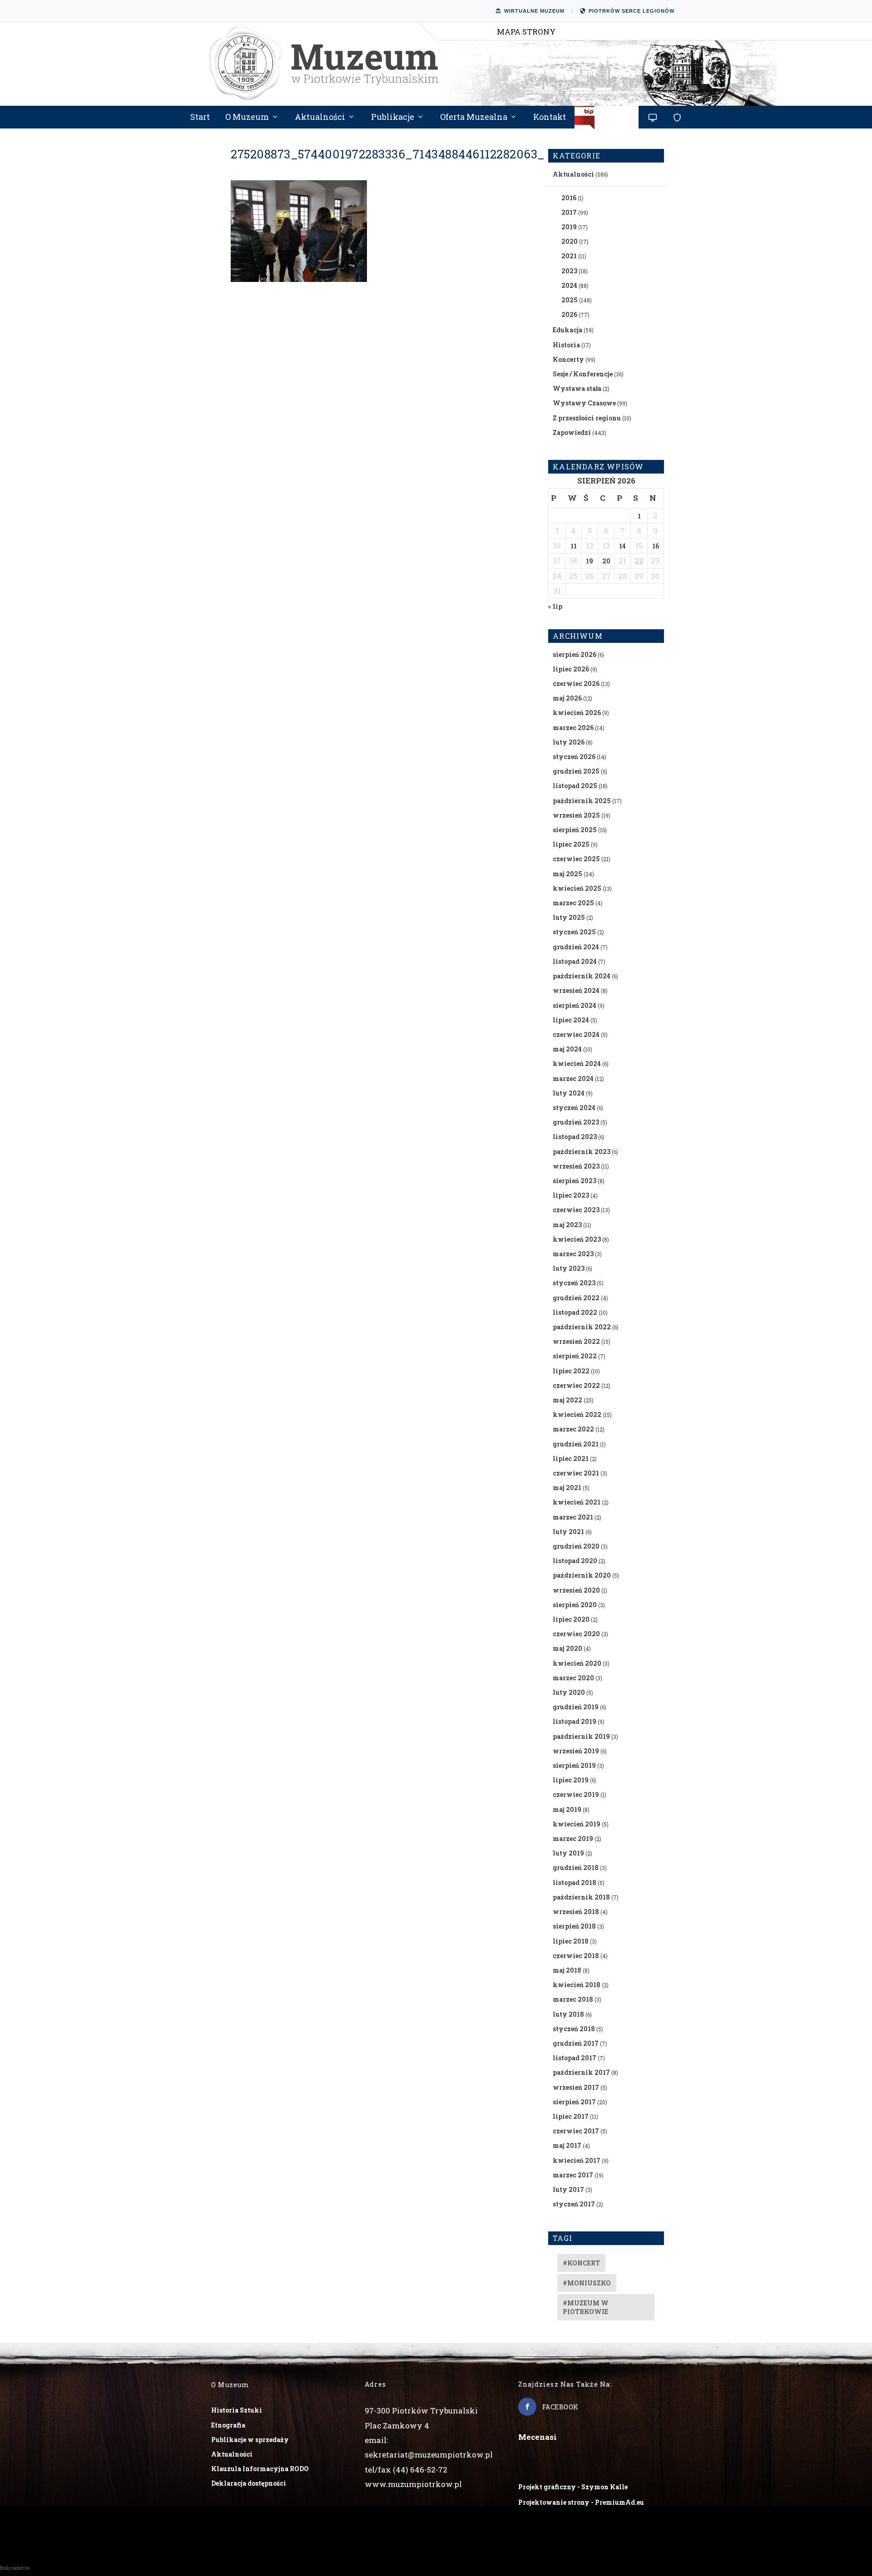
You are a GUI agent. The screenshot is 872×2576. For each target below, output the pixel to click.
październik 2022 (582, 1327)
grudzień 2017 (576, 2043)
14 (622, 546)
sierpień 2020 (575, 1605)
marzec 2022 (573, 1429)
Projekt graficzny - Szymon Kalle (573, 2487)
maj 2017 (567, 2145)
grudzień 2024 (576, 947)
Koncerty (568, 359)
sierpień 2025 (575, 830)
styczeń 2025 (574, 932)
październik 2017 (581, 2072)
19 (590, 561)
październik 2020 (582, 1575)
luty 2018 (568, 2014)
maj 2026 (567, 698)
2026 (569, 314)
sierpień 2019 (574, 1765)
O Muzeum (247, 118)
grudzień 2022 (576, 1298)
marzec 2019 (573, 1838)
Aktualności (320, 118)
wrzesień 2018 (576, 1912)
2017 (569, 212)
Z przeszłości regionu (587, 418)
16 (656, 546)
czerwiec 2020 (576, 1634)
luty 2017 (568, 2189)
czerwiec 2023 (576, 1210)
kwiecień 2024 (577, 1063)
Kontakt (550, 118)
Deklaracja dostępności (249, 2483)
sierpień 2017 (574, 2102)
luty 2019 (568, 1853)
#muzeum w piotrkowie (586, 2307)
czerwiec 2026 (576, 683)
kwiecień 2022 (577, 1414)
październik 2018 (581, 1897)
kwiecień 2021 (577, 1502)
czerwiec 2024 (576, 1034)
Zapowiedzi (572, 432)
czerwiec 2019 (576, 1794)
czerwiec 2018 (576, 1956)
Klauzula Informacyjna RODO (260, 2469)
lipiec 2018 (571, 1941)
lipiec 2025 (571, 844)
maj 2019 (567, 1809)
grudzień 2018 (576, 1868)
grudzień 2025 (576, 771)
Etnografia (228, 2425)
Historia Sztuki (237, 2410)
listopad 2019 (575, 1721)
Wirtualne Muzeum (534, 11)
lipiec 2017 (571, 2116)
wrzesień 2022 (576, 1341)
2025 (570, 300)
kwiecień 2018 (577, 1985)
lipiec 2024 (571, 1020)
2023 (569, 271)
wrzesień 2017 (576, 2087)
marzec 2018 (573, 1999)
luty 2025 (569, 917)
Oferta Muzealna (474, 118)
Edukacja (567, 330)
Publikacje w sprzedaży (250, 2440)
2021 (569, 256)
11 (574, 546)
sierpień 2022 (575, 1356)
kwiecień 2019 (577, 1824)
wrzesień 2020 (576, 1590)
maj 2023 (567, 1225)
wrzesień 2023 (576, 1166)
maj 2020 (567, 1648)
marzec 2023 (573, 1254)
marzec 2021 (573, 1517)
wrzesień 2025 (576, 815)
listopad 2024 (575, 961)
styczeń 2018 (574, 2029)
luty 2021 (568, 1532)
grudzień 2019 (576, 1707)
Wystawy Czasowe (584, 403)
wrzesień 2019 (576, 1751)
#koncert (581, 2263)
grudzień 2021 (576, 1444)
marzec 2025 (573, 903)
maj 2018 (567, 1970)
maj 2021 (567, 1488)
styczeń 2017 (574, 2204)
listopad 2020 (575, 1561)
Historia (566, 345)
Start (200, 118)
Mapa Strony (526, 32)
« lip (555, 606)
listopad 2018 (575, 1883)
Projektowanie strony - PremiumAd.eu (581, 2502)
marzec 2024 (573, 1078)
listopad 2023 (575, 1137)
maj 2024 (567, 1049)
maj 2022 (567, 1400)
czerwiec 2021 (576, 1473)
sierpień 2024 (575, 1005)
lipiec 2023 (571, 1195)
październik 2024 (582, 976)
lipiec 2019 (571, 1780)
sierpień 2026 (575, 654)
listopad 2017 (575, 2058)
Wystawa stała (577, 388)
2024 (569, 285)
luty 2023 (569, 1268)
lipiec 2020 (571, 1619)
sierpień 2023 (575, 1181)
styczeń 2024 (574, 1108)
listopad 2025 (575, 786)
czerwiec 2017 (576, 2131)
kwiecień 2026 (577, 713)
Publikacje (393, 118)
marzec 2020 (573, 1678)
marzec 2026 (573, 728)
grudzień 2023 (576, 1122)
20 (606, 561)
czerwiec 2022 (576, 1385)
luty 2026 (569, 742)
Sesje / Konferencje (583, 374)
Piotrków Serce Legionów (632, 11)
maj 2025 (567, 874)
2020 (570, 241)
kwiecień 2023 (577, 1239)
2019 (569, 227)
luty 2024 (569, 1093)
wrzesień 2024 (576, 990)
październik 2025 (582, 801)
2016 (569, 198)
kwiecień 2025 (577, 888)
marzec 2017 (573, 2175)
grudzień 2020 (576, 1546)
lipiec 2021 (571, 1458)
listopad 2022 (575, 1312)
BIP (607, 121)
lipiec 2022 (571, 1371)
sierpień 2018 (574, 1926)
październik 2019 (581, 1736)
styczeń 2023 (574, 1283)
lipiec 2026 (571, 669)
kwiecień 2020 (577, 1663)
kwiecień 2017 (577, 2160)
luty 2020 (569, 1692)
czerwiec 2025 (576, 859)
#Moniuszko (587, 2283)
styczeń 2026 (574, 757)
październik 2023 (582, 1152)
